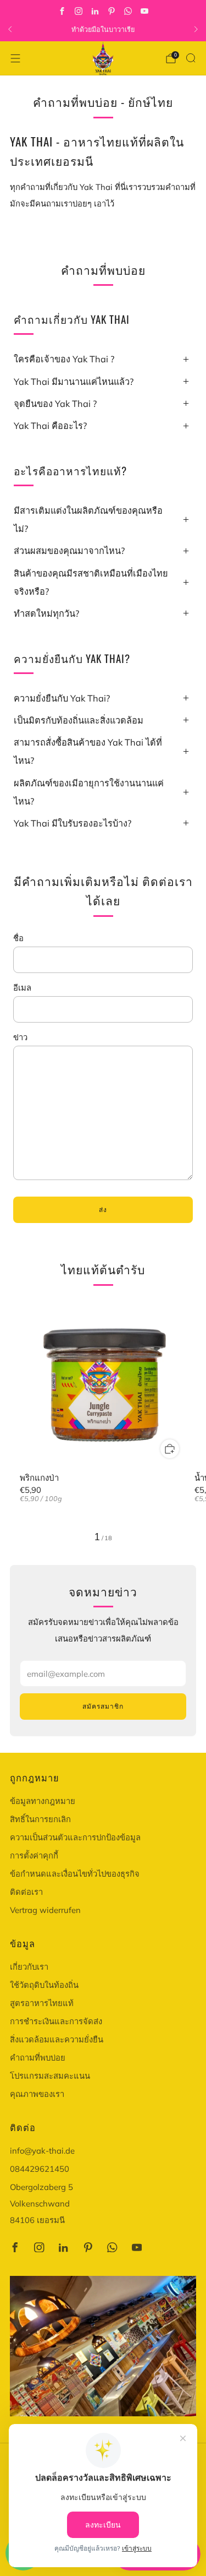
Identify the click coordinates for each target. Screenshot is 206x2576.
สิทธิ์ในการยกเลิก (40, 1819)
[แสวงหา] (191, 58)
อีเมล (22, 988)
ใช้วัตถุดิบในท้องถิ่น (44, 1985)
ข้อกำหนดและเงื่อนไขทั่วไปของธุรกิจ (75, 1874)
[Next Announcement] (196, 29)
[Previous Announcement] (10, 29)
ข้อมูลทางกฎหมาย (43, 1801)
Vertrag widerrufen (45, 1910)
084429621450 (40, 2169)
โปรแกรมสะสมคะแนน (50, 2076)
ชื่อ (18, 938)
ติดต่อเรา (26, 1892)
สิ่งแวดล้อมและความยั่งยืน (57, 2039)
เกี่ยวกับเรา (29, 1967)
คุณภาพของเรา (37, 2094)
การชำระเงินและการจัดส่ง (56, 2021)
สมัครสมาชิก (103, 1706)
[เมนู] (15, 58)
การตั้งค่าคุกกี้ (34, 1855)
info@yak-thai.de (42, 2151)
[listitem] (103, 29)
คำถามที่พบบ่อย (38, 2058)
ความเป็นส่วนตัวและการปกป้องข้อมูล (75, 1837)
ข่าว (20, 1037)
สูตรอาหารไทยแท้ (42, 2003)
